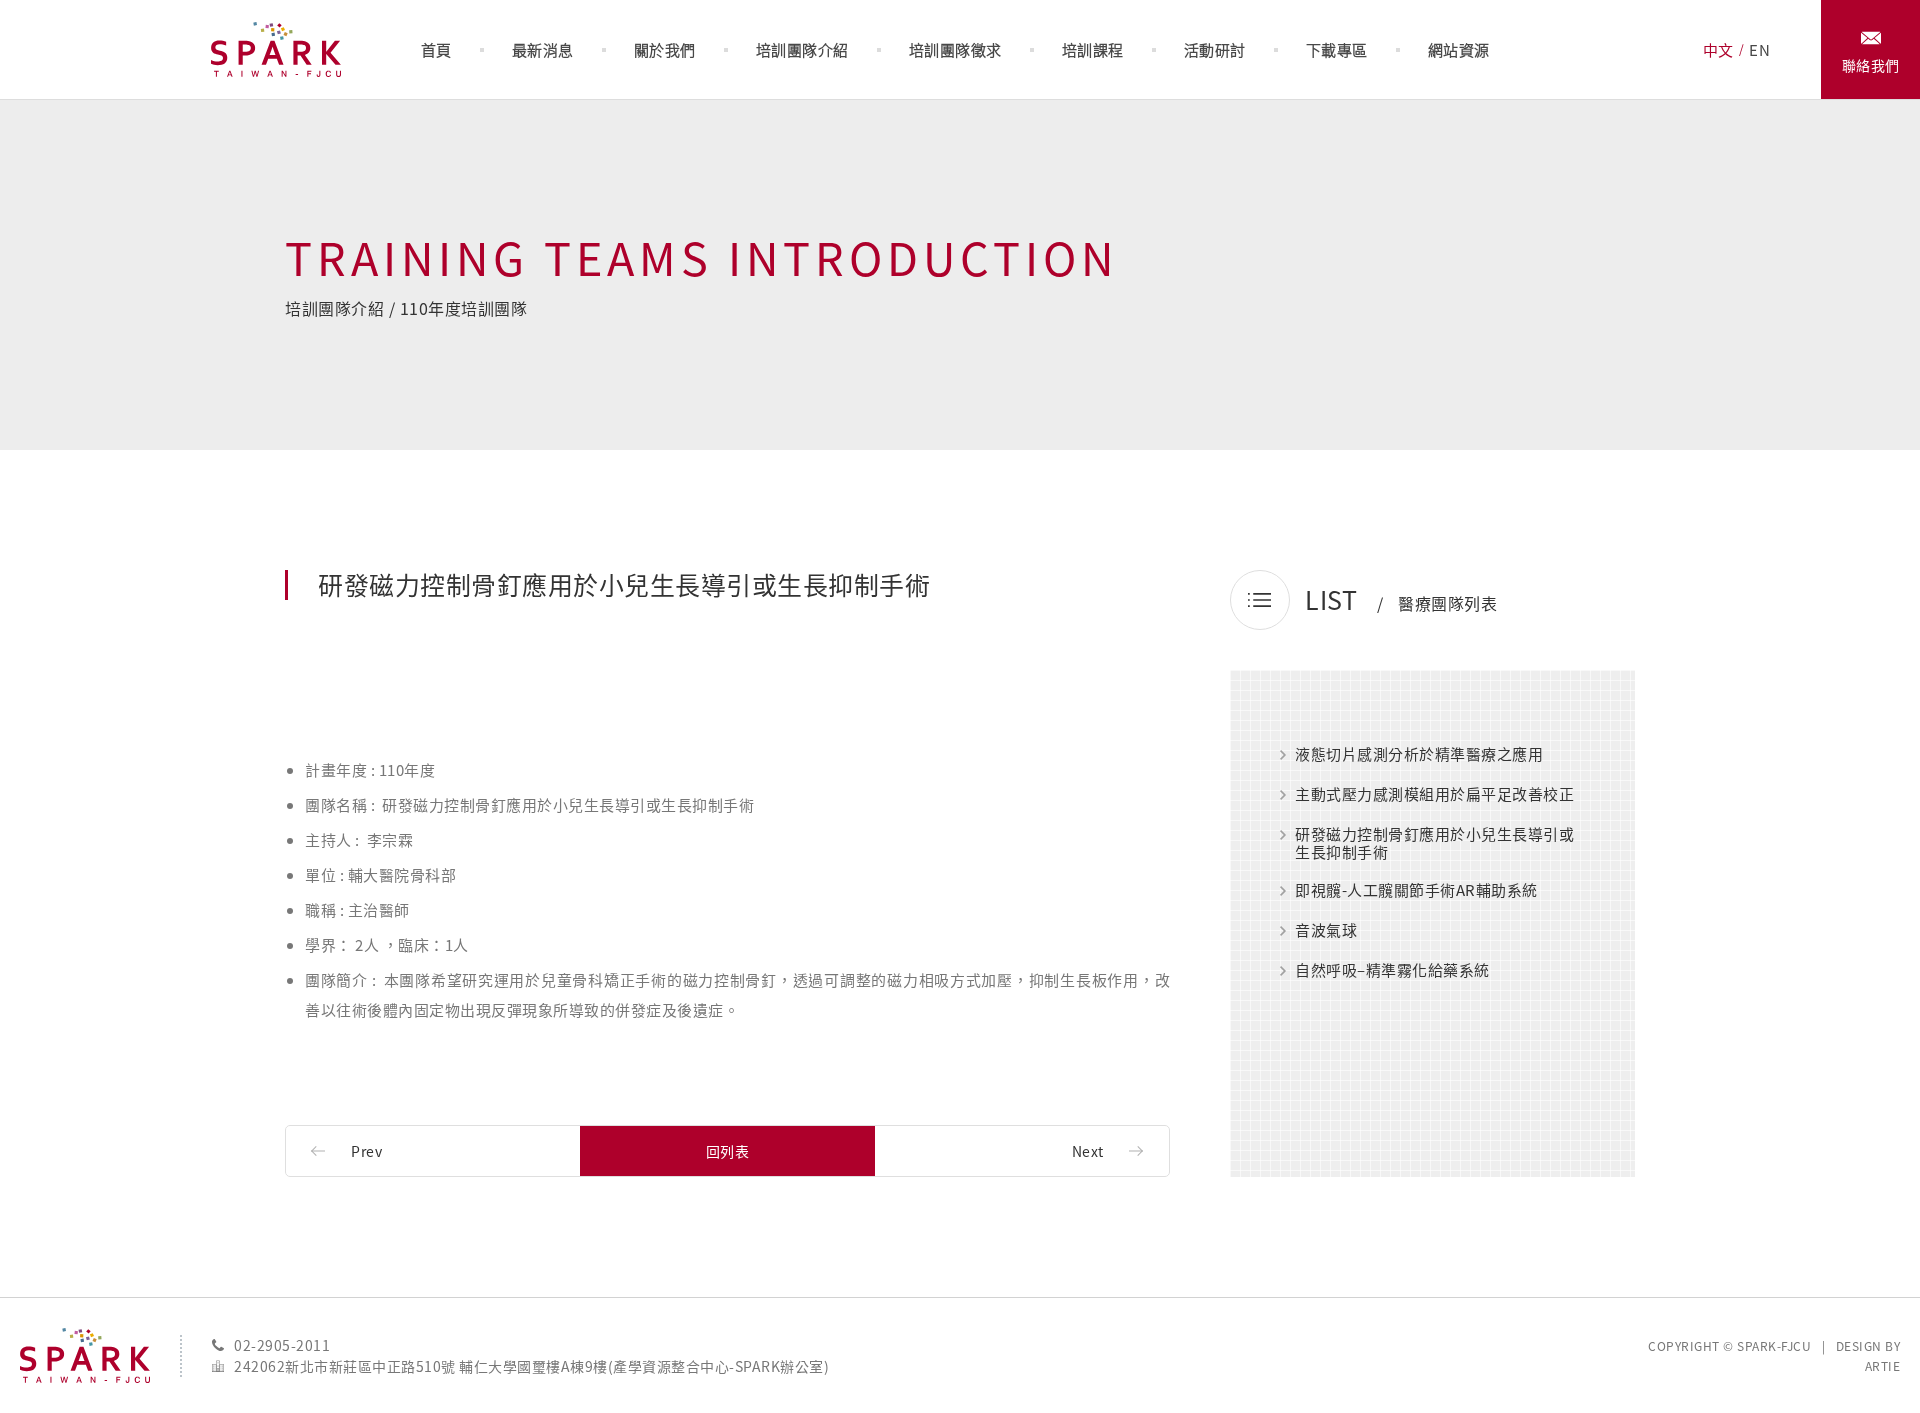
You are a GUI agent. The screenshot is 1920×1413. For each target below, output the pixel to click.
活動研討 (1215, 50)
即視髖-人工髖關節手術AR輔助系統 (1416, 891)
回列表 (728, 1151)
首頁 (436, 50)
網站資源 (1459, 50)
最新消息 (543, 50)
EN (1759, 50)
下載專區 (1337, 50)
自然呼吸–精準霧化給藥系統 (1392, 971)
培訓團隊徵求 (955, 50)
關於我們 (665, 50)
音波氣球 (1326, 931)
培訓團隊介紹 (802, 50)
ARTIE (1883, 1366)
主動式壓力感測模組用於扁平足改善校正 (1434, 795)
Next (1088, 1151)
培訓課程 (1093, 50)
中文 (1718, 50)
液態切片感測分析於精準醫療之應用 (1419, 755)
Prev (366, 1151)
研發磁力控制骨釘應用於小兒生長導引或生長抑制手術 (1434, 843)
